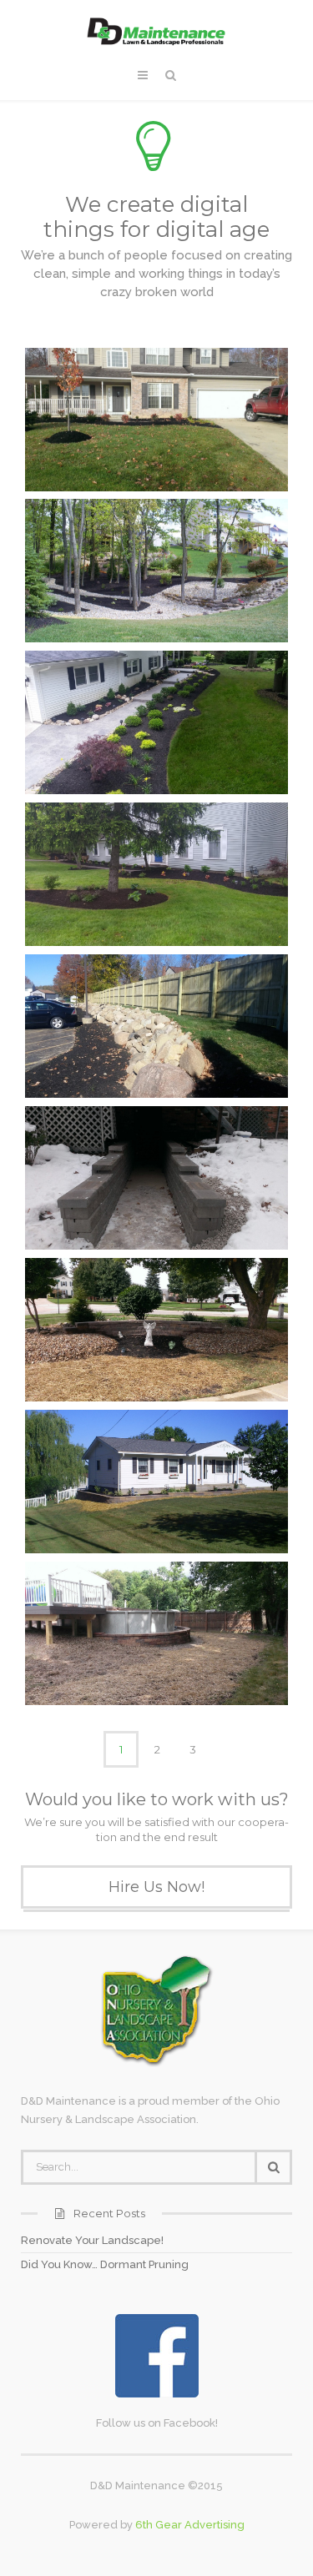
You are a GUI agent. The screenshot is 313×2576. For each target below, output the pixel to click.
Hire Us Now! (156, 1887)
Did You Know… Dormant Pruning (105, 2264)
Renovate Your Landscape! (92, 2240)
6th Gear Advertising (190, 2525)
